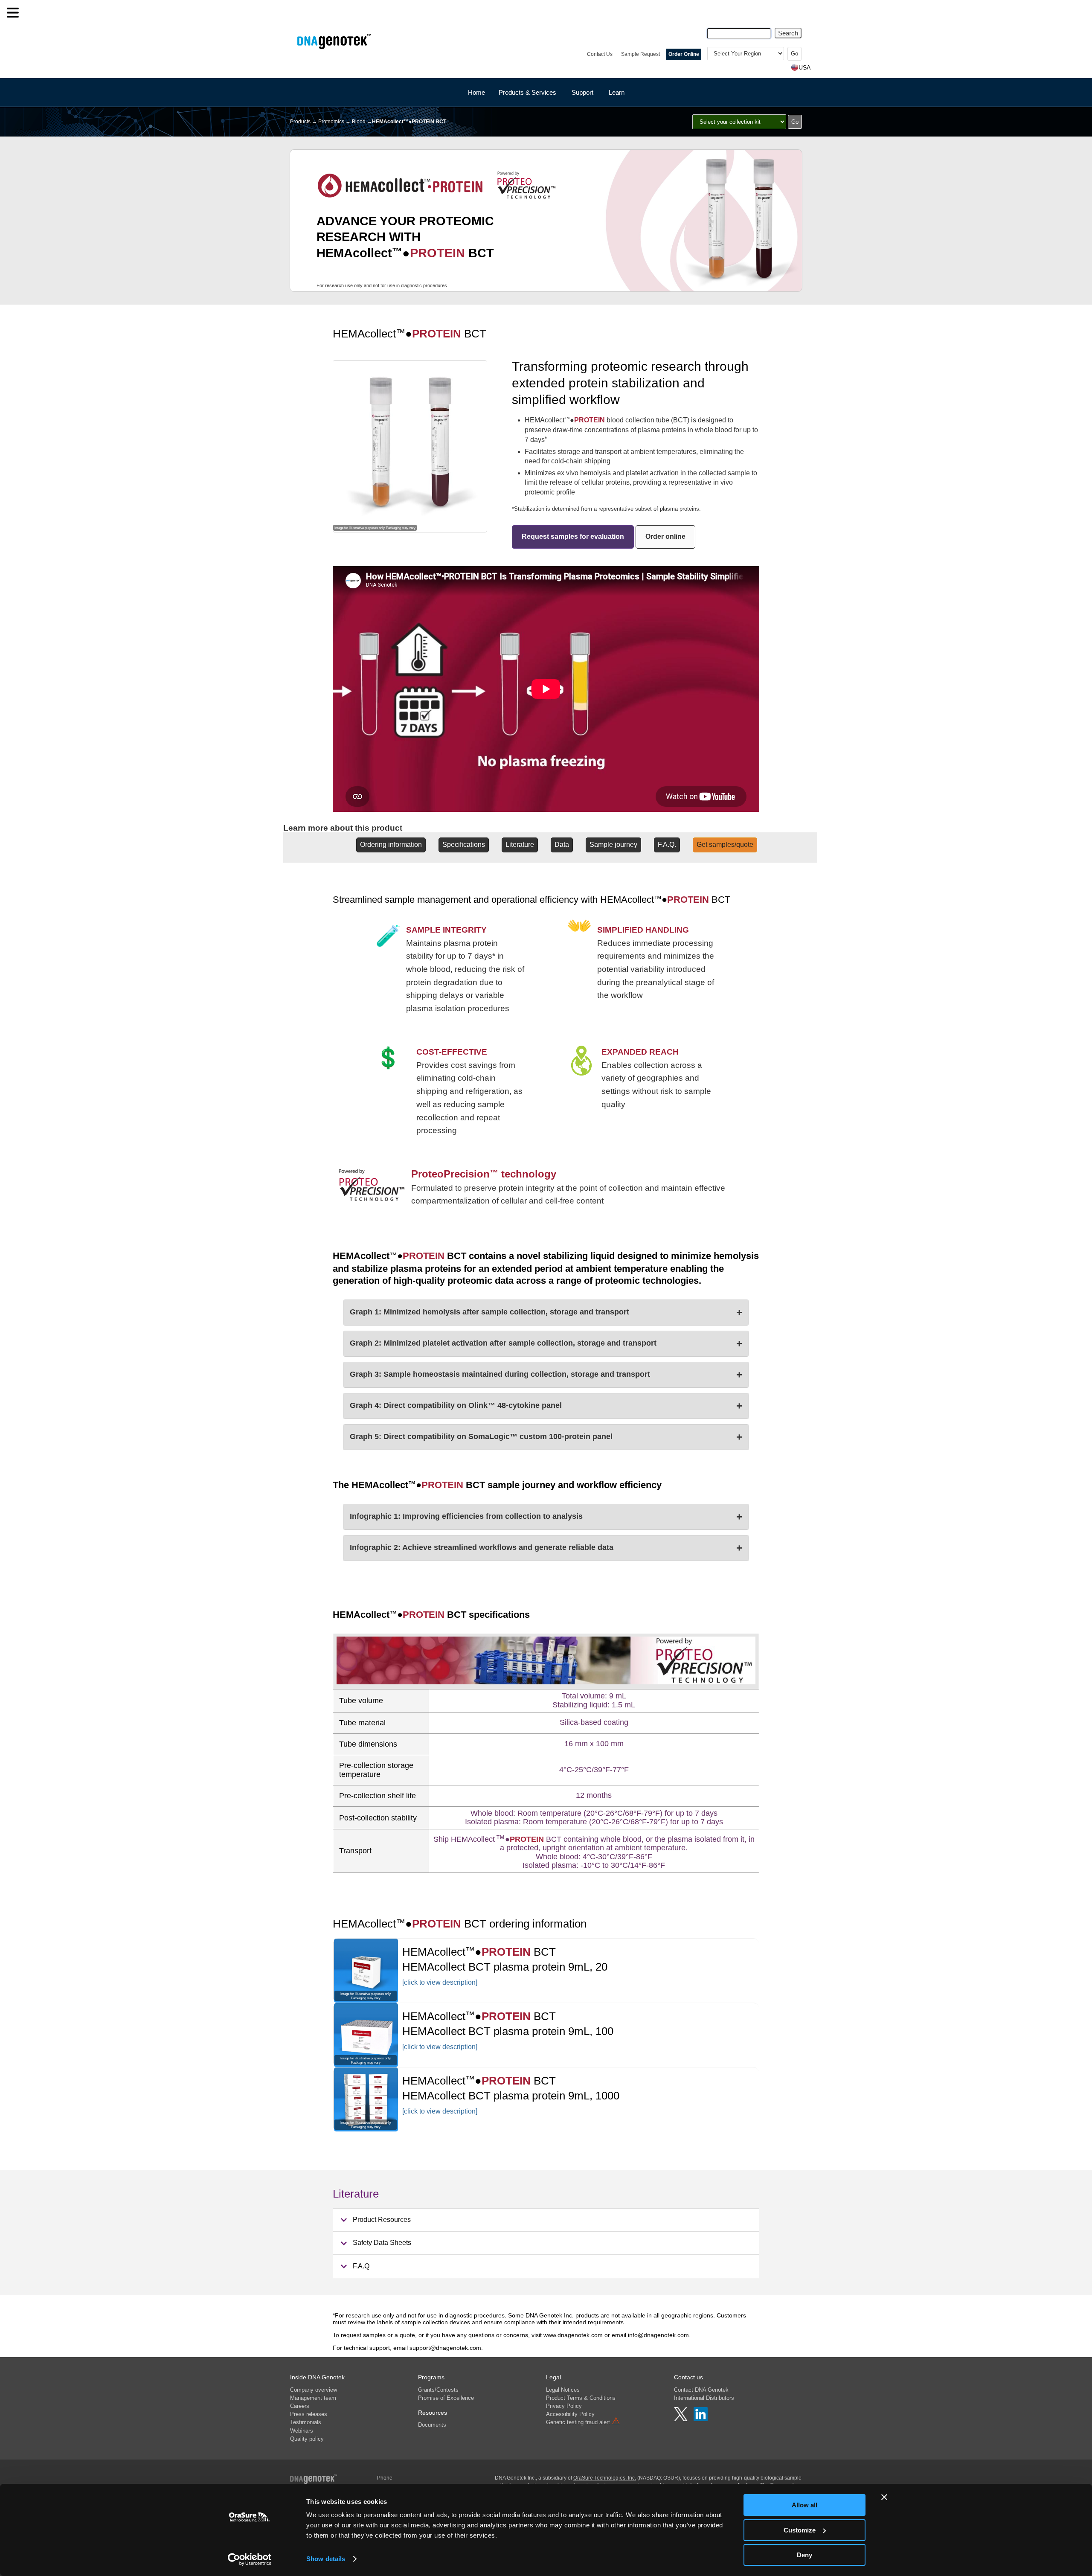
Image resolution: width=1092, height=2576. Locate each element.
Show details (326, 2559)
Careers (300, 2406)
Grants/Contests (438, 2390)
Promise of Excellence (446, 2398)
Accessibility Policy (570, 2414)
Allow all (804, 2505)
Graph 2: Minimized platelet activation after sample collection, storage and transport (546, 1343)
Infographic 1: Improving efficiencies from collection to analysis (546, 1516)
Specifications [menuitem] (464, 845)
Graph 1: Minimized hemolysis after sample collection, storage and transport (546, 1312)
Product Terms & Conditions (581, 2398)
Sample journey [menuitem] (613, 845)
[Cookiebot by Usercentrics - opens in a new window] (250, 2559)
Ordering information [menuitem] (391, 845)
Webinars (302, 2431)
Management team (313, 2398)
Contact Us (600, 54)
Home (476, 92)
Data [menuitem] (562, 845)
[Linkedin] (701, 2419)
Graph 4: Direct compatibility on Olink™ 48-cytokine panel (546, 1406)
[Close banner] (884, 2497)
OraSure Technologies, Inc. (605, 2478)
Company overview (314, 2390)
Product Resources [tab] (382, 2220)
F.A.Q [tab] (361, 2266)
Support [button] (582, 92)
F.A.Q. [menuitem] (667, 845)
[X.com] (682, 2419)
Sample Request (640, 54)
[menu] (13, 13)
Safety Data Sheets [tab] (382, 2243)
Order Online (684, 54)
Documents (432, 2425)
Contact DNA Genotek (701, 2390)
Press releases (309, 2414)
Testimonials (306, 2422)
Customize (800, 2530)
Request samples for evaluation (573, 536)
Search (788, 33)
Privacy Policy (564, 2406)
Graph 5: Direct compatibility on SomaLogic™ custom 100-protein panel (546, 1437)
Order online (665, 536)
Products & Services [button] (527, 92)
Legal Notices (563, 2390)
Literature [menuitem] (520, 845)
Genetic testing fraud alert (583, 2422)
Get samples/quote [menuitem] (725, 845)
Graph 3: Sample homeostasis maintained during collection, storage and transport (546, 1374)
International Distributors (704, 2398)
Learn (617, 92)
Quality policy (307, 2439)
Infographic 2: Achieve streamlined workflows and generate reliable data (546, 1548)
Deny (804, 2555)
